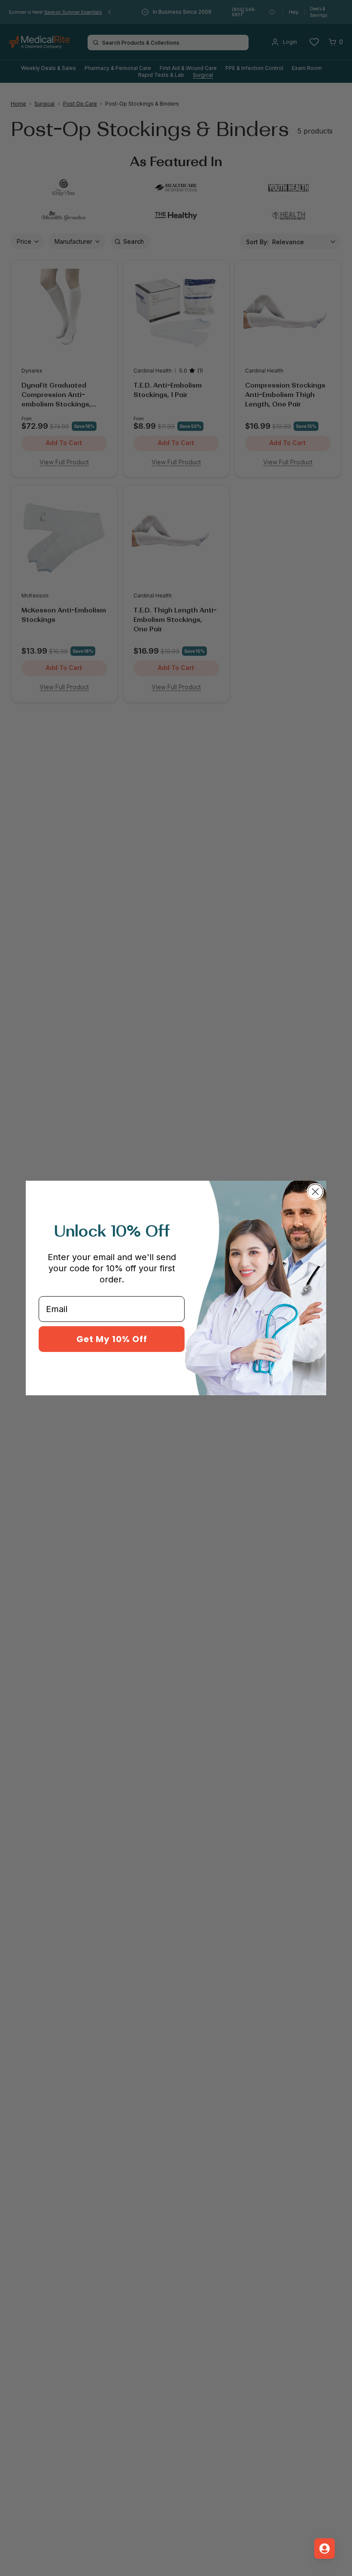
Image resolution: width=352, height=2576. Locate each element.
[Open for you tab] (325, 2549)
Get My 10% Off (112, 1339)
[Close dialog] (315, 1192)
